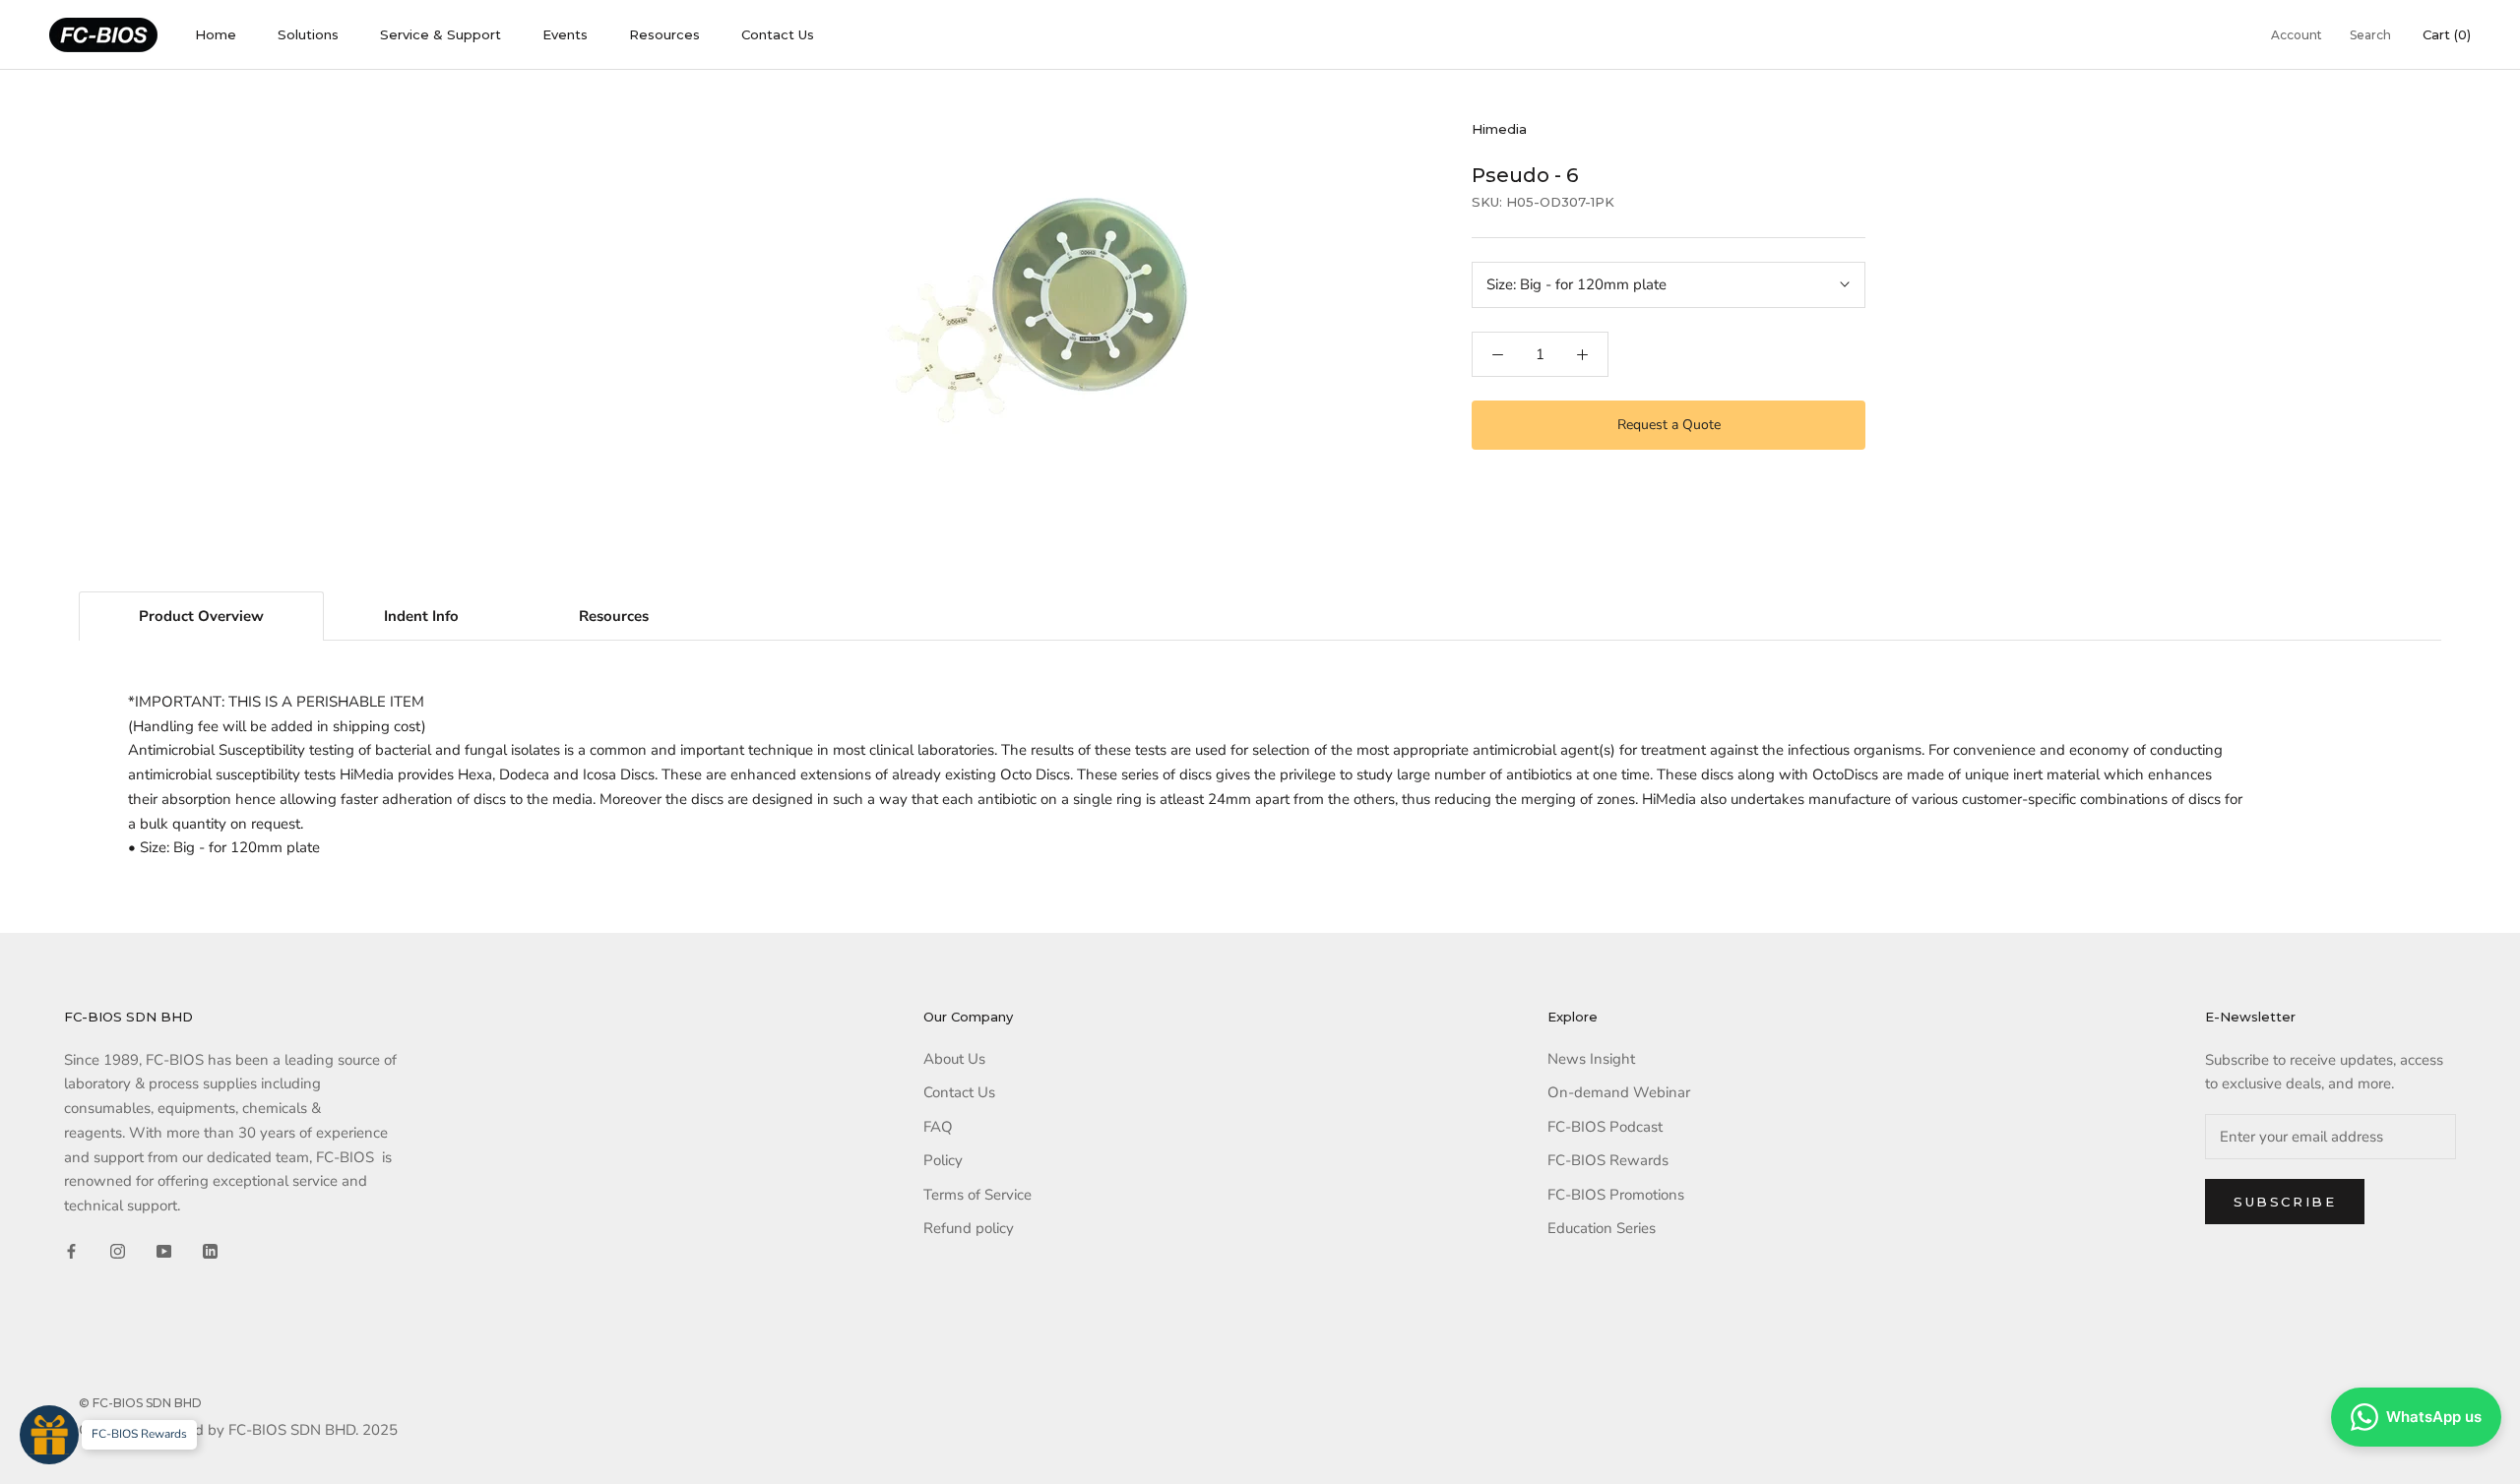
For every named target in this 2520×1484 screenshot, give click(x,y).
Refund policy (969, 1228)
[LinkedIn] (210, 1250)
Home (216, 34)
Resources (664, 34)
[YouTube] (164, 1250)
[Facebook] (71, 1250)
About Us (954, 1059)
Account (2297, 35)
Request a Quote (1669, 425)
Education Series (1602, 1228)
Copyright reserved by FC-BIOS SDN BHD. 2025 (238, 1430)
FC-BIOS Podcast (1605, 1127)
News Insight (1591, 1059)
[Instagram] (118, 1250)
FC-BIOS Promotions (1616, 1195)
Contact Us (778, 34)
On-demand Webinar (1619, 1092)
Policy (943, 1160)
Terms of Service (977, 1195)
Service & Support (441, 34)
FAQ (938, 1127)
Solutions (308, 34)
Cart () (2447, 34)
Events (565, 34)
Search (2370, 35)
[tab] (201, 616)
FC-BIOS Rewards (1608, 1160)
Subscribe (2285, 1202)
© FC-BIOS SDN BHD (140, 1403)
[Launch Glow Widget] (49, 1435)
